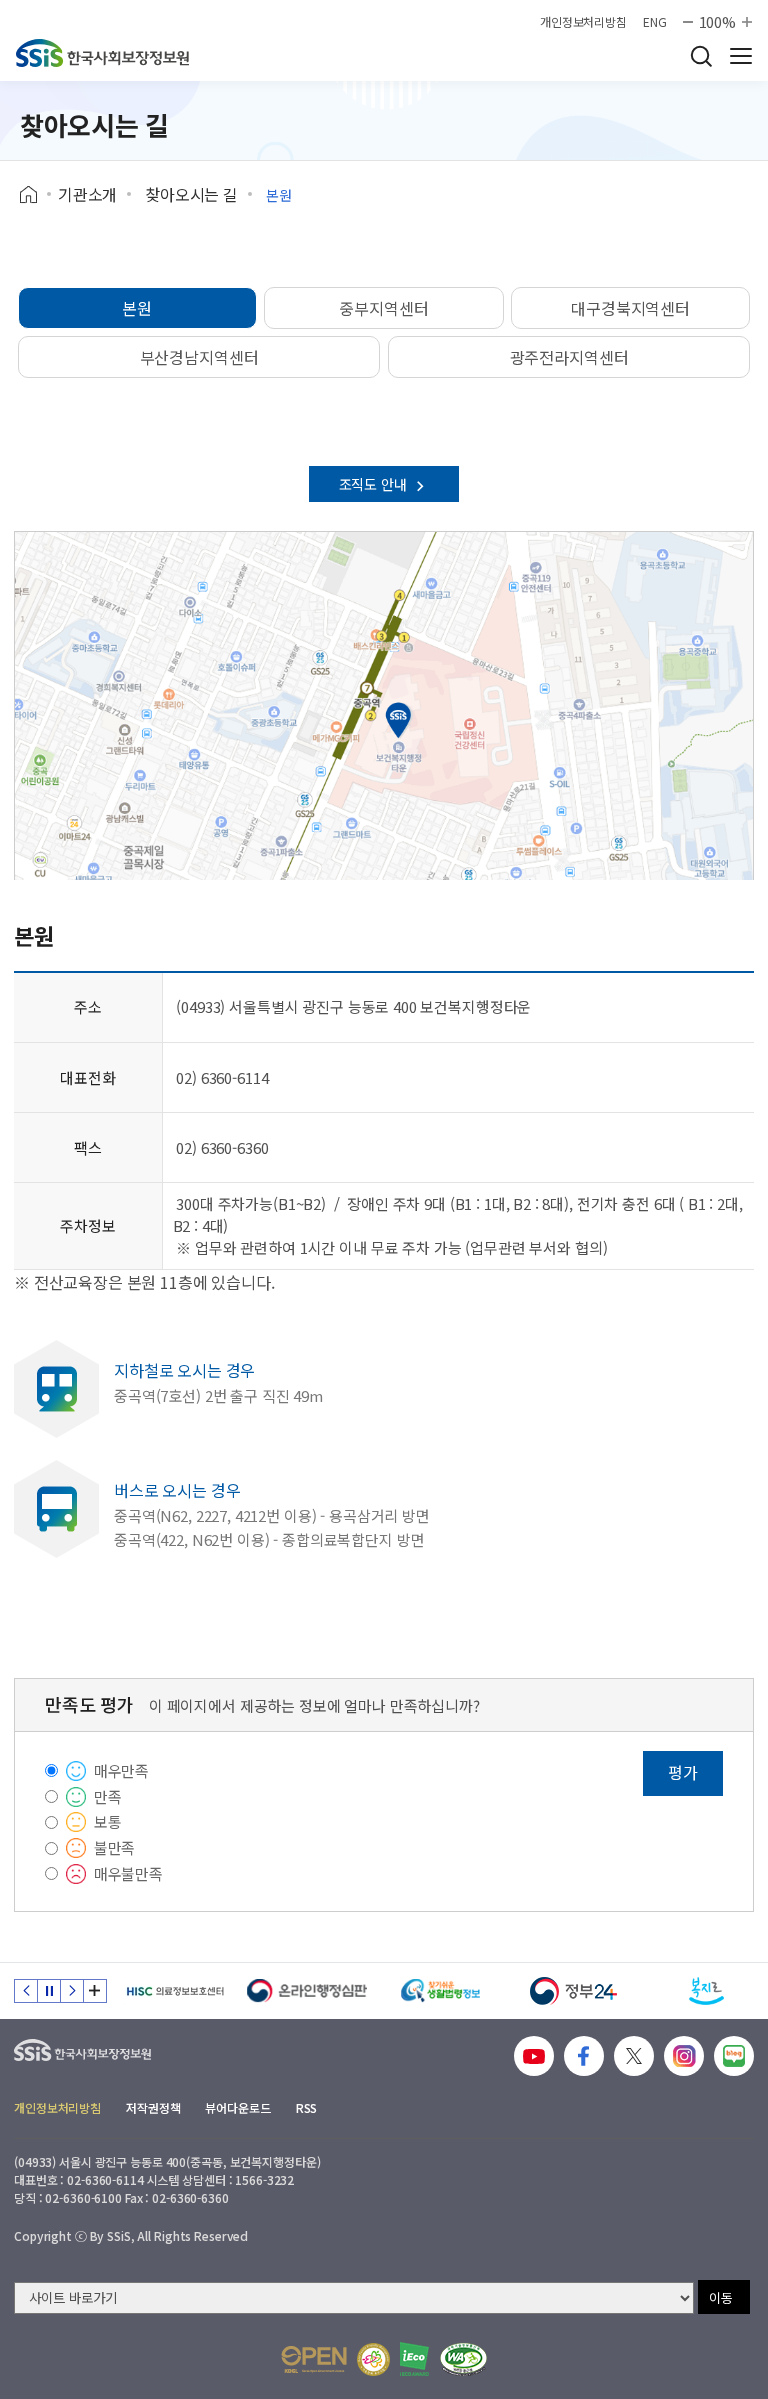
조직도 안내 (375, 484)
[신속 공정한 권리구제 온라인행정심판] (307, 1991)
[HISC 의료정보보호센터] (174, 1991)
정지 (49, 1991)
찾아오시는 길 (191, 194)
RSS (307, 2107)
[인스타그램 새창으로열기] (684, 2056)
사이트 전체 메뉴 (741, 56)
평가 (683, 1772)
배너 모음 (95, 1991)
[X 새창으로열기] (634, 2056)
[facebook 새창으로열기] (584, 2056)
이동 (721, 2297)
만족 (108, 1796)
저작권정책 (153, 2107)
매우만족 (121, 1770)
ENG (655, 22)
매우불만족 (128, 1873)
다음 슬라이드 (72, 1991)
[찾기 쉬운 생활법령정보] (440, 1991)
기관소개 (87, 194)
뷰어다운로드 (237, 2107)
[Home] (35, 195)
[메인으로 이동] (102, 53)
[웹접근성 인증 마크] (463, 2359)
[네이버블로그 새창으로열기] (734, 2056)
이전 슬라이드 (26, 1991)
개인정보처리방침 (583, 22)
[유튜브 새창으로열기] (534, 2056)
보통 (108, 1821)
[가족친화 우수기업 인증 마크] (373, 2359)
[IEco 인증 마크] (414, 2359)
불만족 (115, 1847)
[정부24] (573, 1991)
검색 (701, 56)
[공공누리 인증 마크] (314, 2359)
